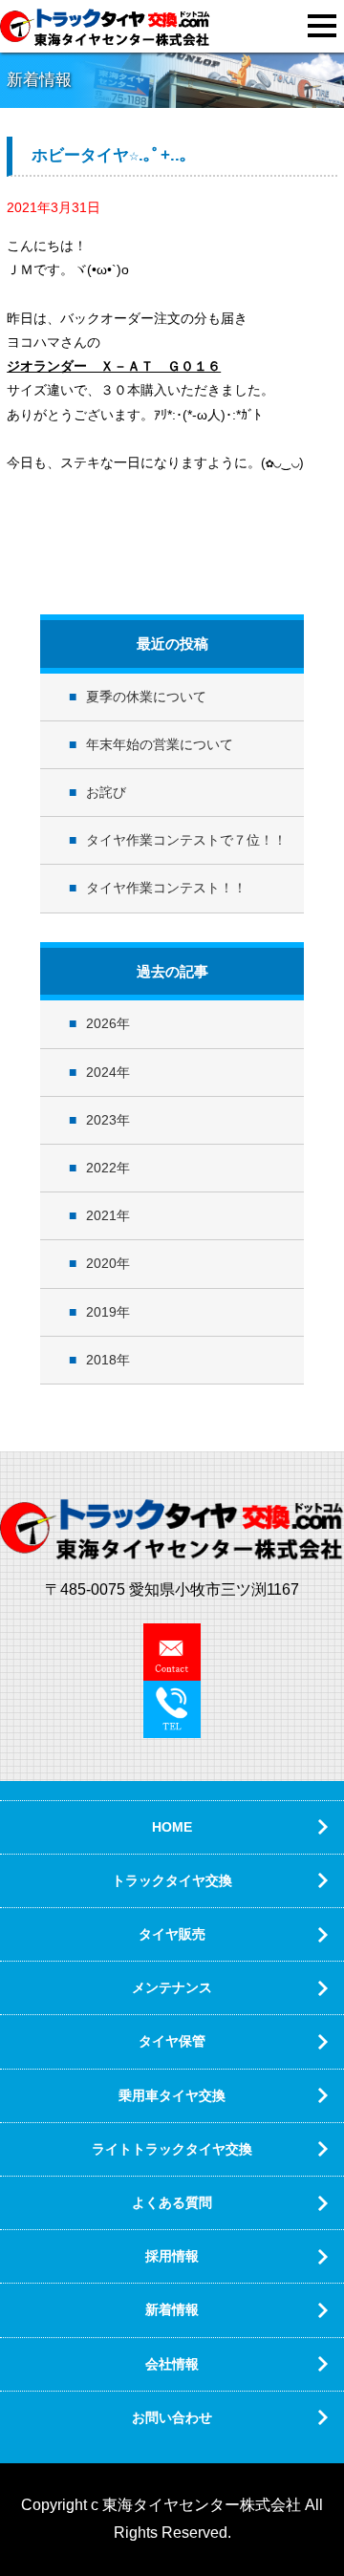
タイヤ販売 (172, 1934)
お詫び (106, 792)
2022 (101, 1168)
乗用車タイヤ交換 (172, 2095)
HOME (172, 1827)
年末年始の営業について (160, 744)
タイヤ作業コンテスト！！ (166, 888)
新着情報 (172, 2309)
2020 (101, 1263)
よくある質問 (172, 2202)
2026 (101, 1023)
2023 (101, 1120)
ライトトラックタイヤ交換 (172, 2149)
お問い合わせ (172, 2417)
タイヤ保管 (172, 2041)
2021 (101, 1215)
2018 (101, 1360)
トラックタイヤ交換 (172, 1880)
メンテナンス (172, 1987)
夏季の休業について (146, 697)
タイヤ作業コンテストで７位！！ (186, 840)
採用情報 (172, 2256)
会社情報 (172, 2364)
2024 (101, 1072)
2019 (101, 1312)
